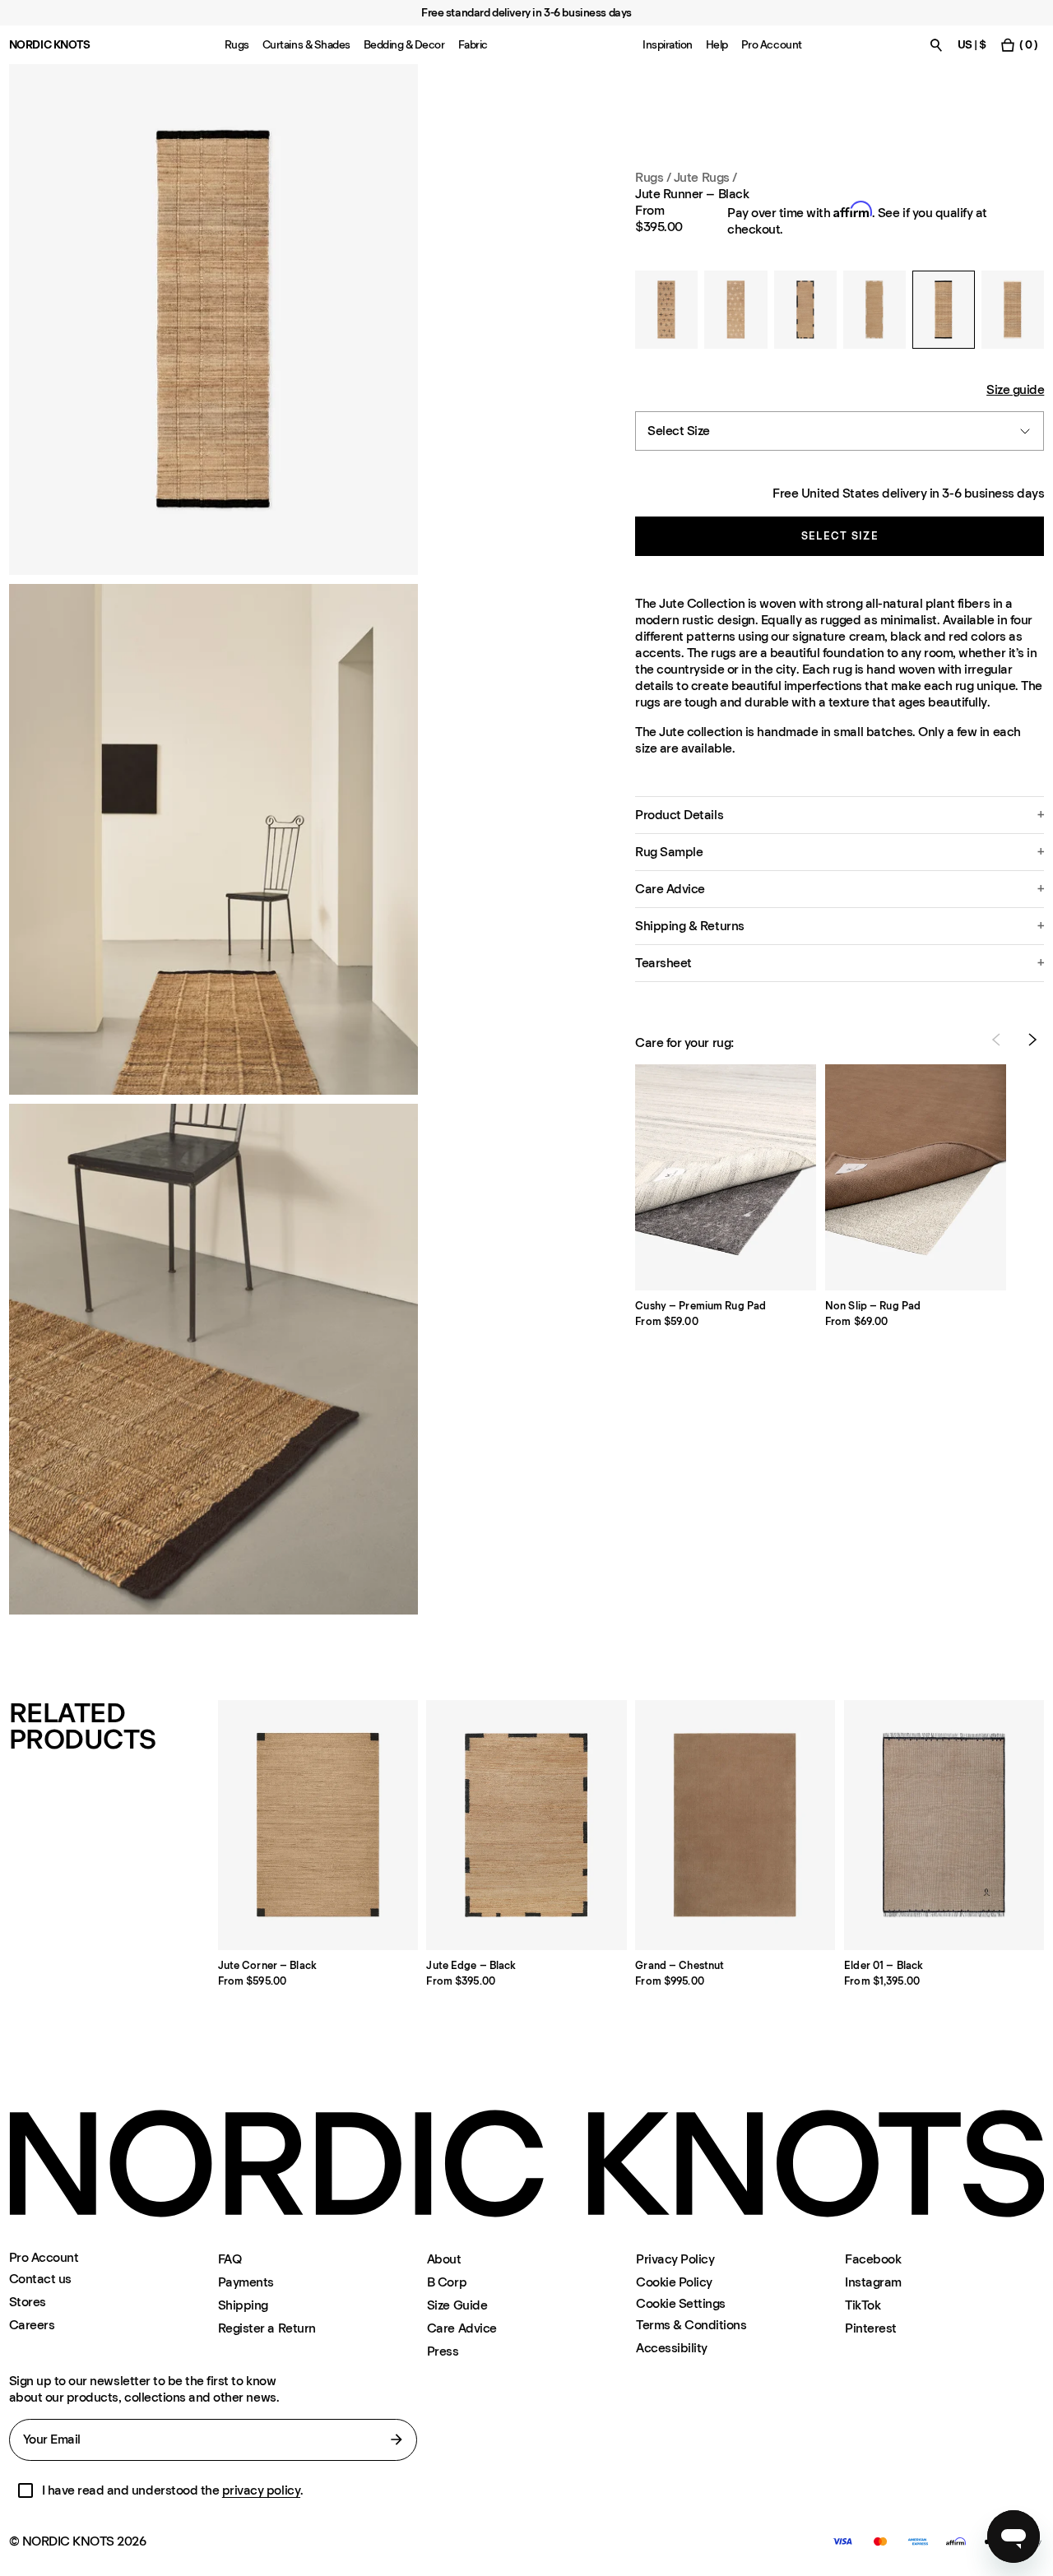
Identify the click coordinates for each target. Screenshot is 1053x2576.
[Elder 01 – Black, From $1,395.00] (944, 1825)
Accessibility (672, 2348)
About (444, 2259)
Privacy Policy (675, 2259)
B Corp (447, 2282)
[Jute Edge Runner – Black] (805, 310)
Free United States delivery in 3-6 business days (908, 493)
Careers (32, 2325)
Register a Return (267, 2328)
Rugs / (653, 177)
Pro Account (772, 45)
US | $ (972, 45)
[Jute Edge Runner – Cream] (874, 310)
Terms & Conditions (691, 2325)
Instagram (873, 2282)
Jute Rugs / (705, 177)
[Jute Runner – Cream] (1013, 310)
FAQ (230, 2259)
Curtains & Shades (306, 45)
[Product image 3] (213, 1359)
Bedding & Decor (404, 45)
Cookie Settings (681, 2304)
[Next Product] (1032, 1040)
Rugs (237, 45)
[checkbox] (26, 2490)
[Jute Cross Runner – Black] (666, 310)
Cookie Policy (674, 2282)
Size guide (1015, 389)
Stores (28, 2302)
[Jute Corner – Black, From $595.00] (318, 1825)
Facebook (873, 2259)
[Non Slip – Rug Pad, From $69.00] (916, 1177)
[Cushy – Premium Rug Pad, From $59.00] (726, 1177)
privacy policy (261, 2490)
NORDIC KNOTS (50, 45)
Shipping (243, 2305)
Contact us (40, 2279)
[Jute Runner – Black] (944, 310)
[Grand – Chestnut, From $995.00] (735, 1825)
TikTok (863, 2305)
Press (443, 2351)
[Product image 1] (213, 320)
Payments (246, 2282)
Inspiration (668, 45)
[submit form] (397, 2439)
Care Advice (462, 2328)
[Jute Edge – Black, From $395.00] (526, 1825)
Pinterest (871, 2328)
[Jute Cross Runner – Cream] (735, 310)
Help (717, 45)
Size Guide (457, 2305)
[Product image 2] (213, 839)
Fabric (473, 45)
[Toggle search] (936, 45)
